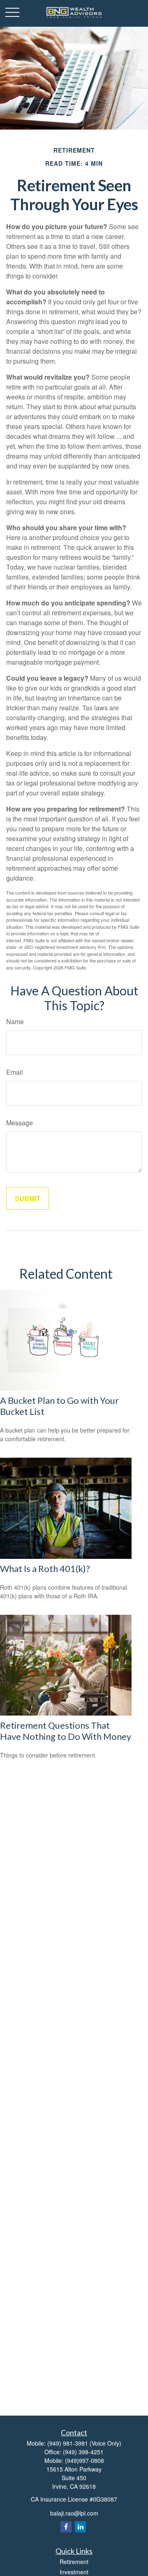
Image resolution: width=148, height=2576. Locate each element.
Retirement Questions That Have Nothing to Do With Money (66, 1731)
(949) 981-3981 (68, 2443)
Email (15, 1072)
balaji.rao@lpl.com (74, 2513)
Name (15, 1021)
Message (20, 1123)
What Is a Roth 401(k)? (45, 1569)
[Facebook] (66, 2527)
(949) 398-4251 (83, 2452)
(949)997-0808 (84, 2460)
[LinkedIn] (80, 2527)
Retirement (74, 2562)
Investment (74, 2572)
